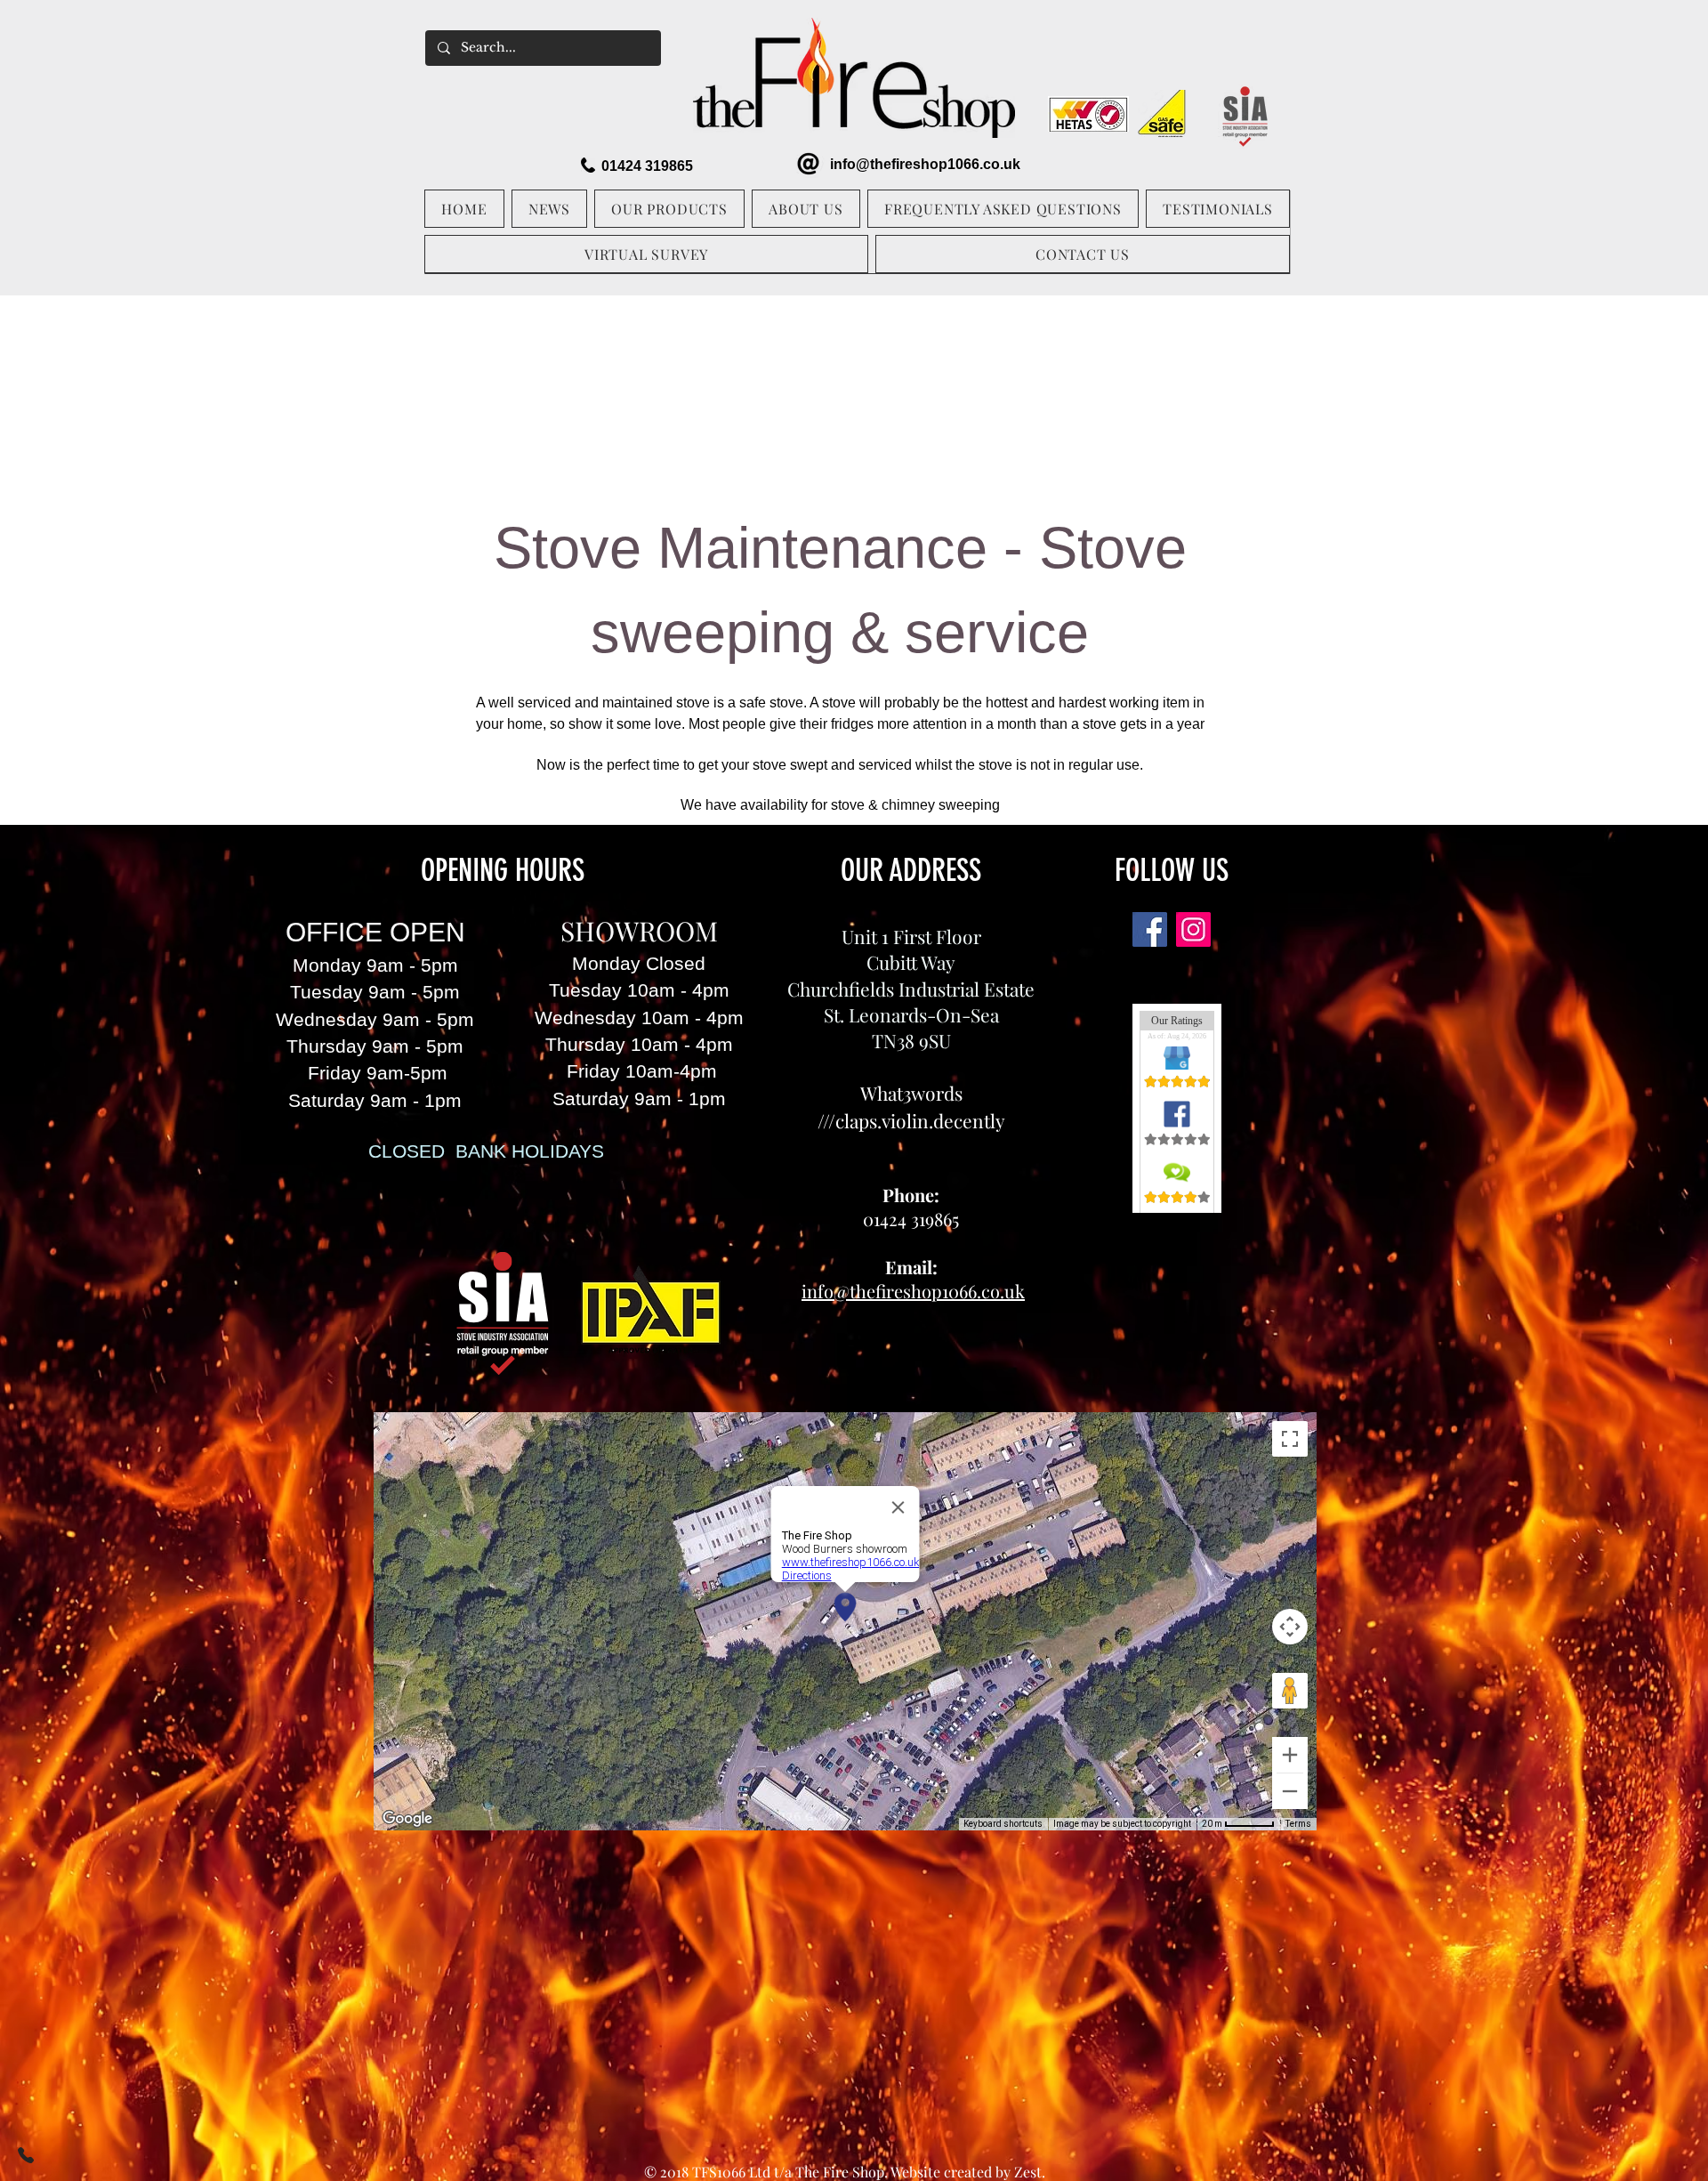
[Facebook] (1150, 929)
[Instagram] (1193, 929)
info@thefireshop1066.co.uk (925, 164)
